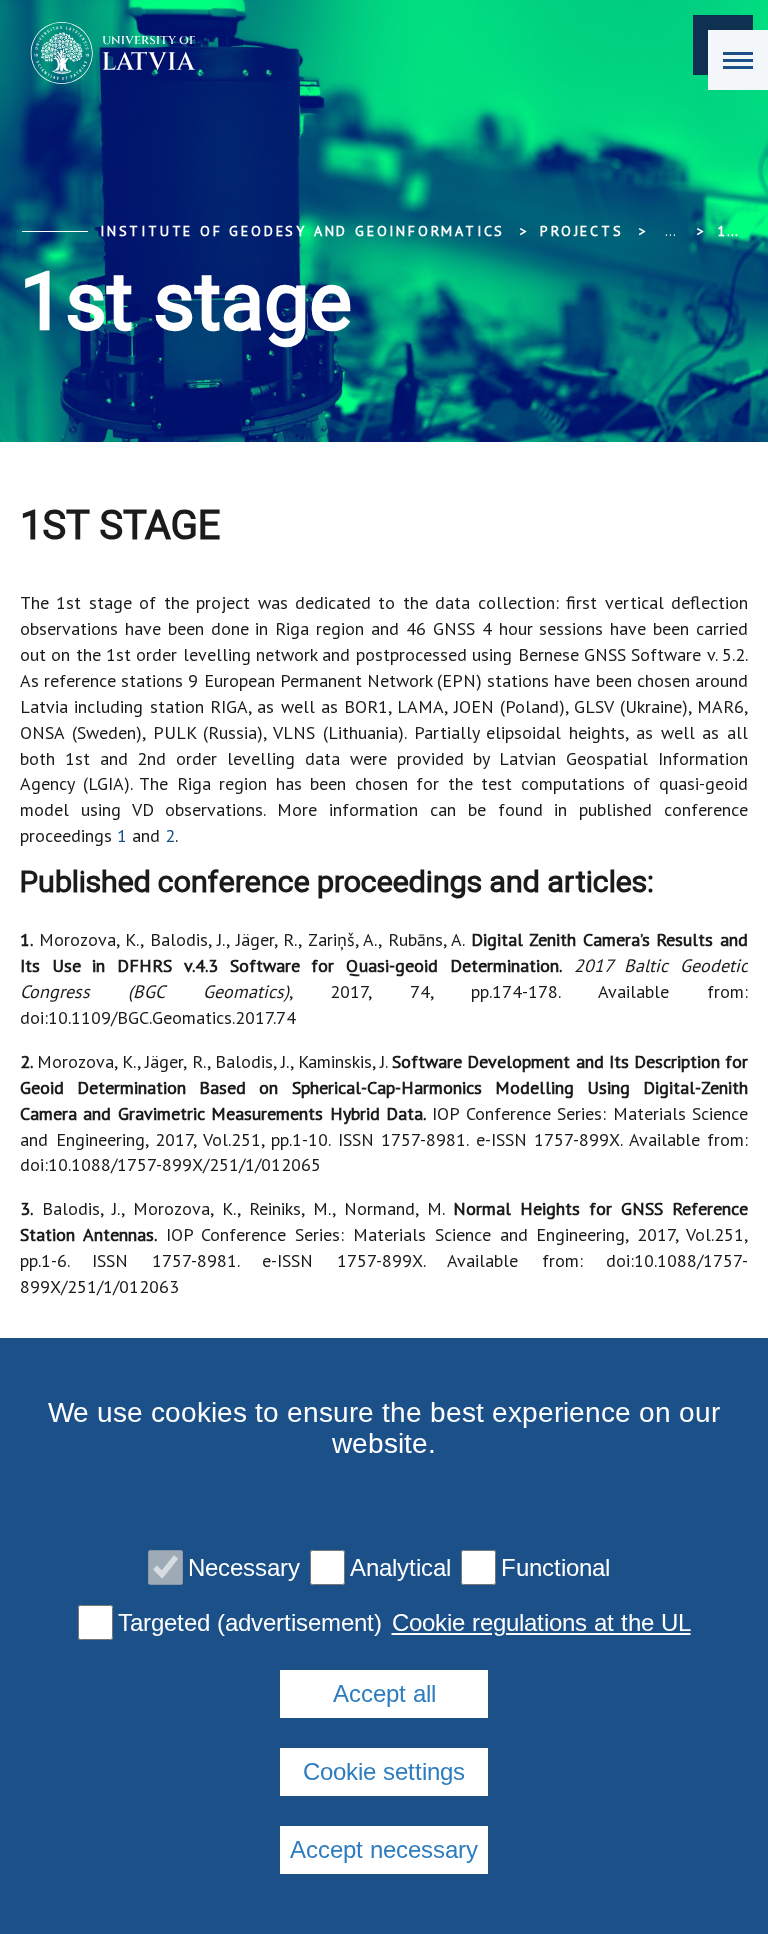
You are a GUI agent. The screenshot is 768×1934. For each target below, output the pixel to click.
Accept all (384, 1693)
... (670, 231)
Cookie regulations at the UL (541, 1623)
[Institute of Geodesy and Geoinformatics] (106, 53)
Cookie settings (384, 1771)
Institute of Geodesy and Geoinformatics (302, 231)
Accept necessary (384, 1849)
